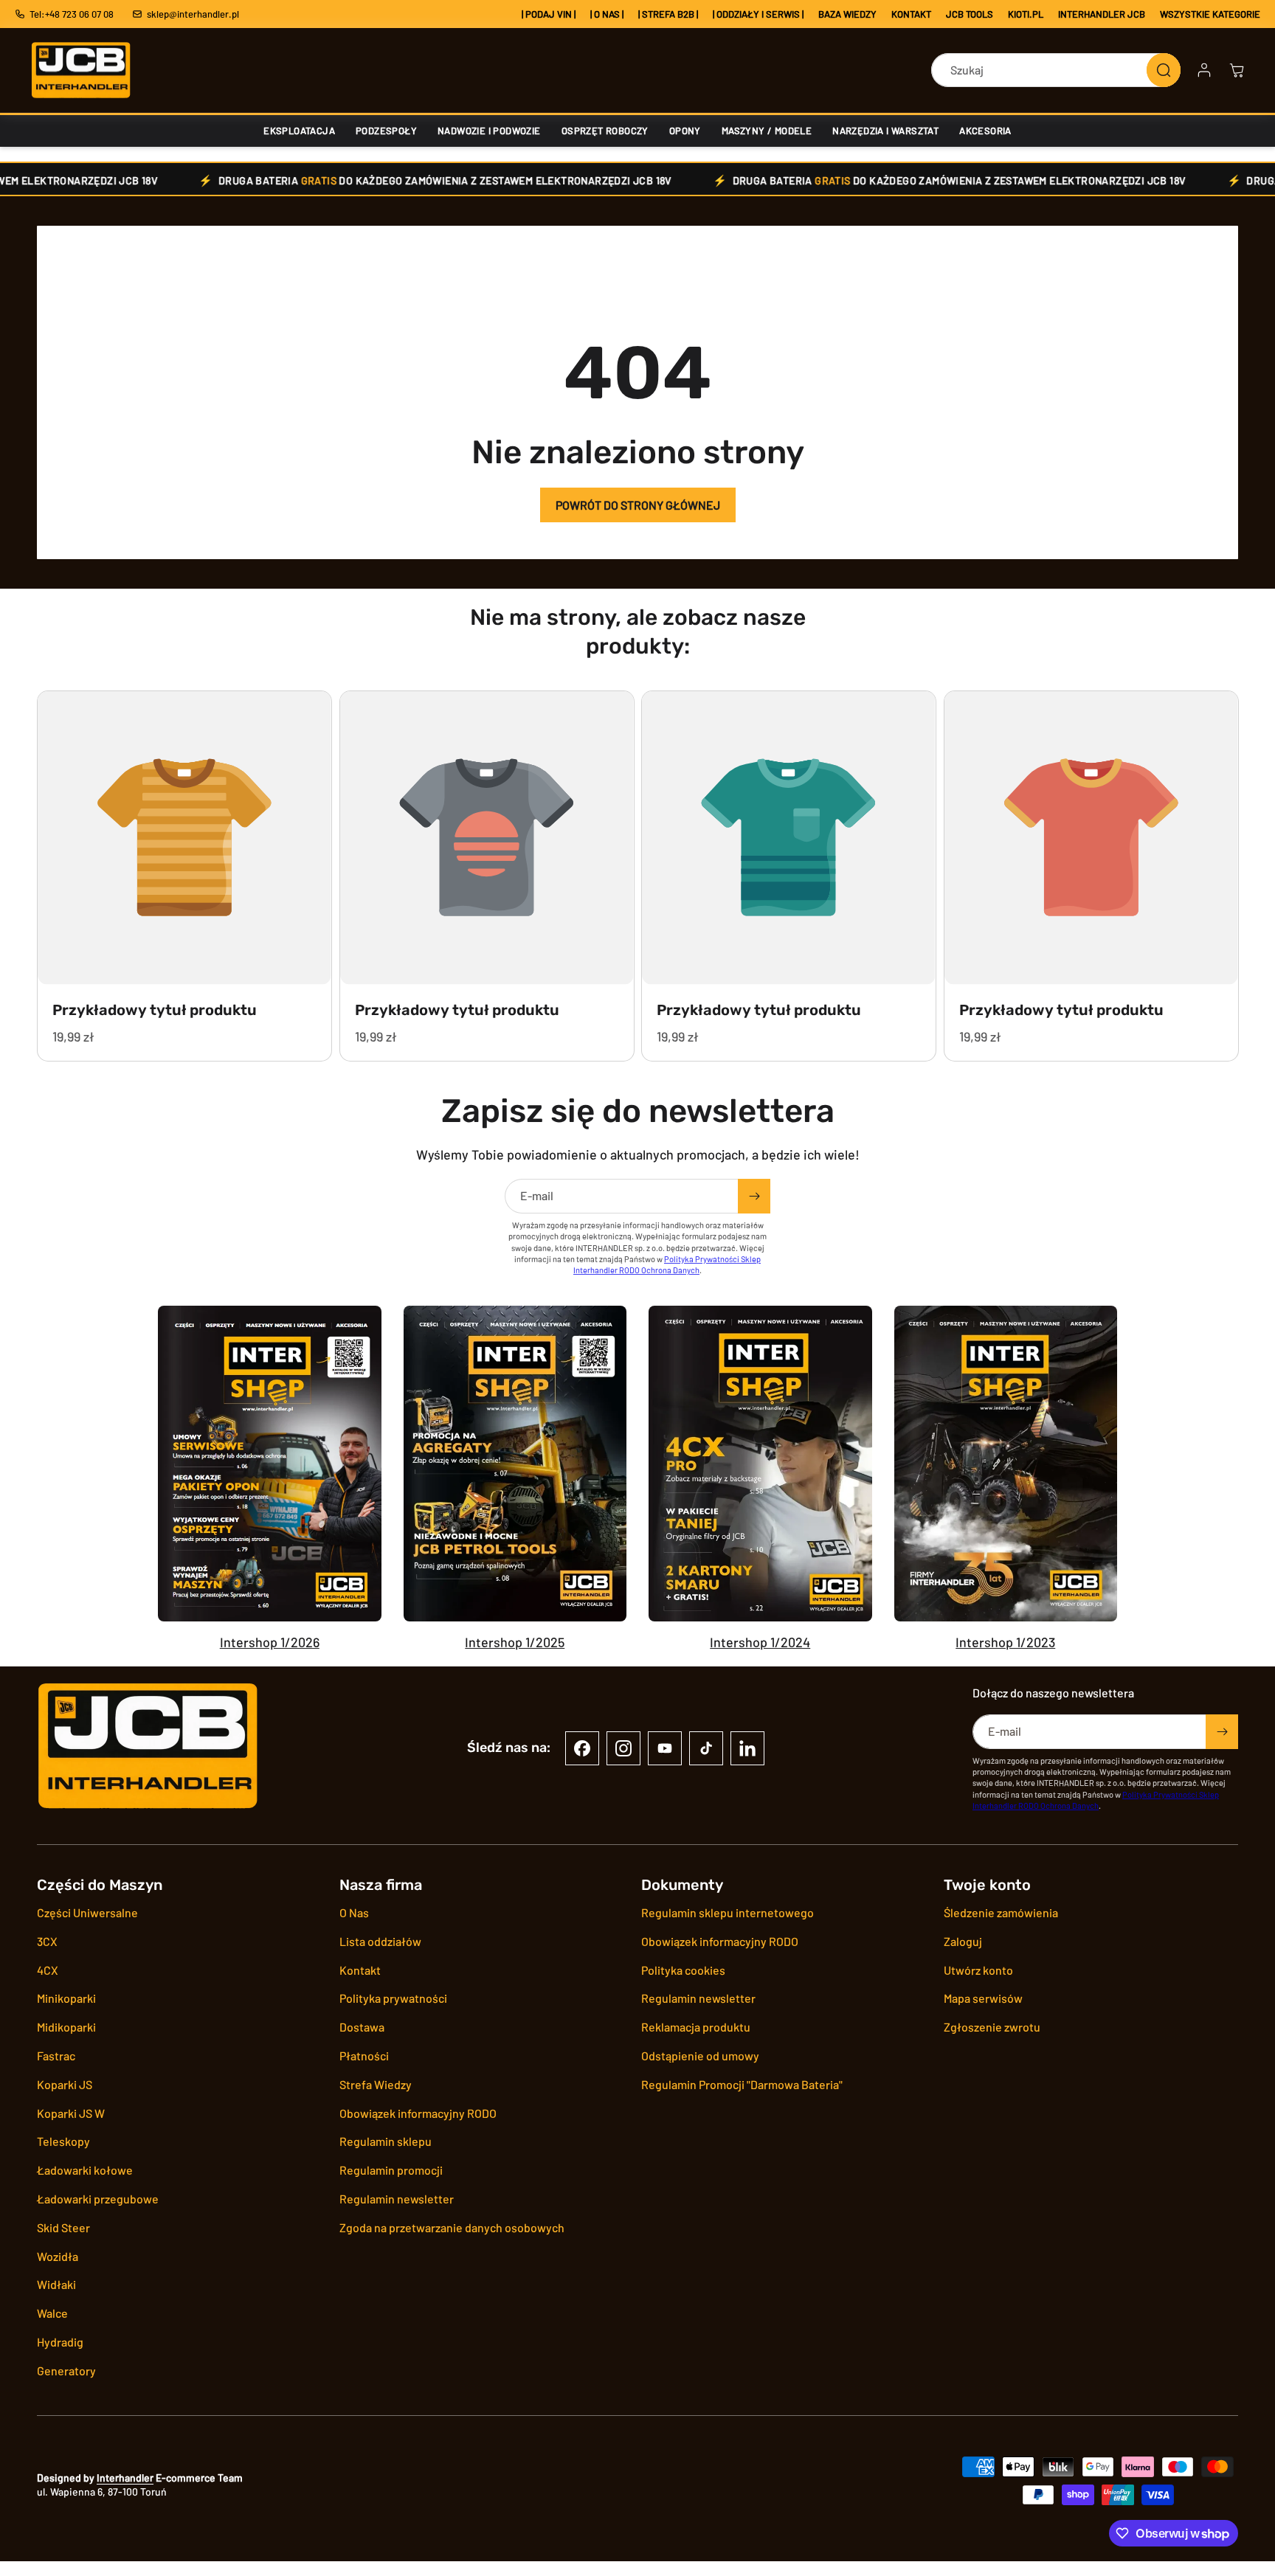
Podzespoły (386, 131)
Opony (685, 131)
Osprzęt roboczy (605, 131)
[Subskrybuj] (754, 1196)
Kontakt (911, 14)
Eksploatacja (299, 131)
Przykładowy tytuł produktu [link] (155, 1009)
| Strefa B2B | (668, 14)
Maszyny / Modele (767, 131)
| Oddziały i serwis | (758, 14)
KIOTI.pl (1026, 14)
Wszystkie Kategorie (1210, 14)
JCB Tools (970, 14)
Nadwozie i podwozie (489, 131)
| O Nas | (607, 14)
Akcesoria (985, 131)
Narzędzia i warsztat (885, 131)
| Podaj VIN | (549, 14)
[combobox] (1056, 70)
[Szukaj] (1164, 70)
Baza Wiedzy (847, 14)
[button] (1237, 70)
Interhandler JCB (1102, 14)
